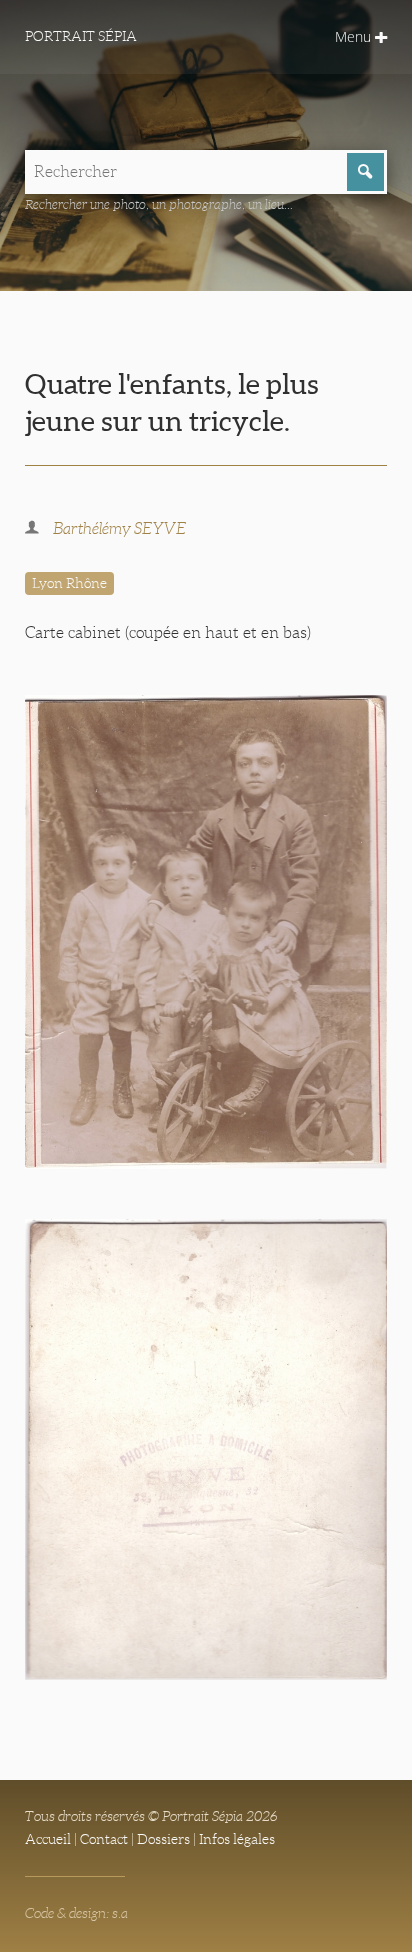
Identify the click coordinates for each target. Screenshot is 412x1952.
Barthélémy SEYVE (119, 528)
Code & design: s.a (76, 1913)
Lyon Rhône (69, 583)
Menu (355, 36)
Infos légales (237, 1839)
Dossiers (163, 1839)
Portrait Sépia (81, 36)
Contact (104, 1839)
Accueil (48, 1839)
